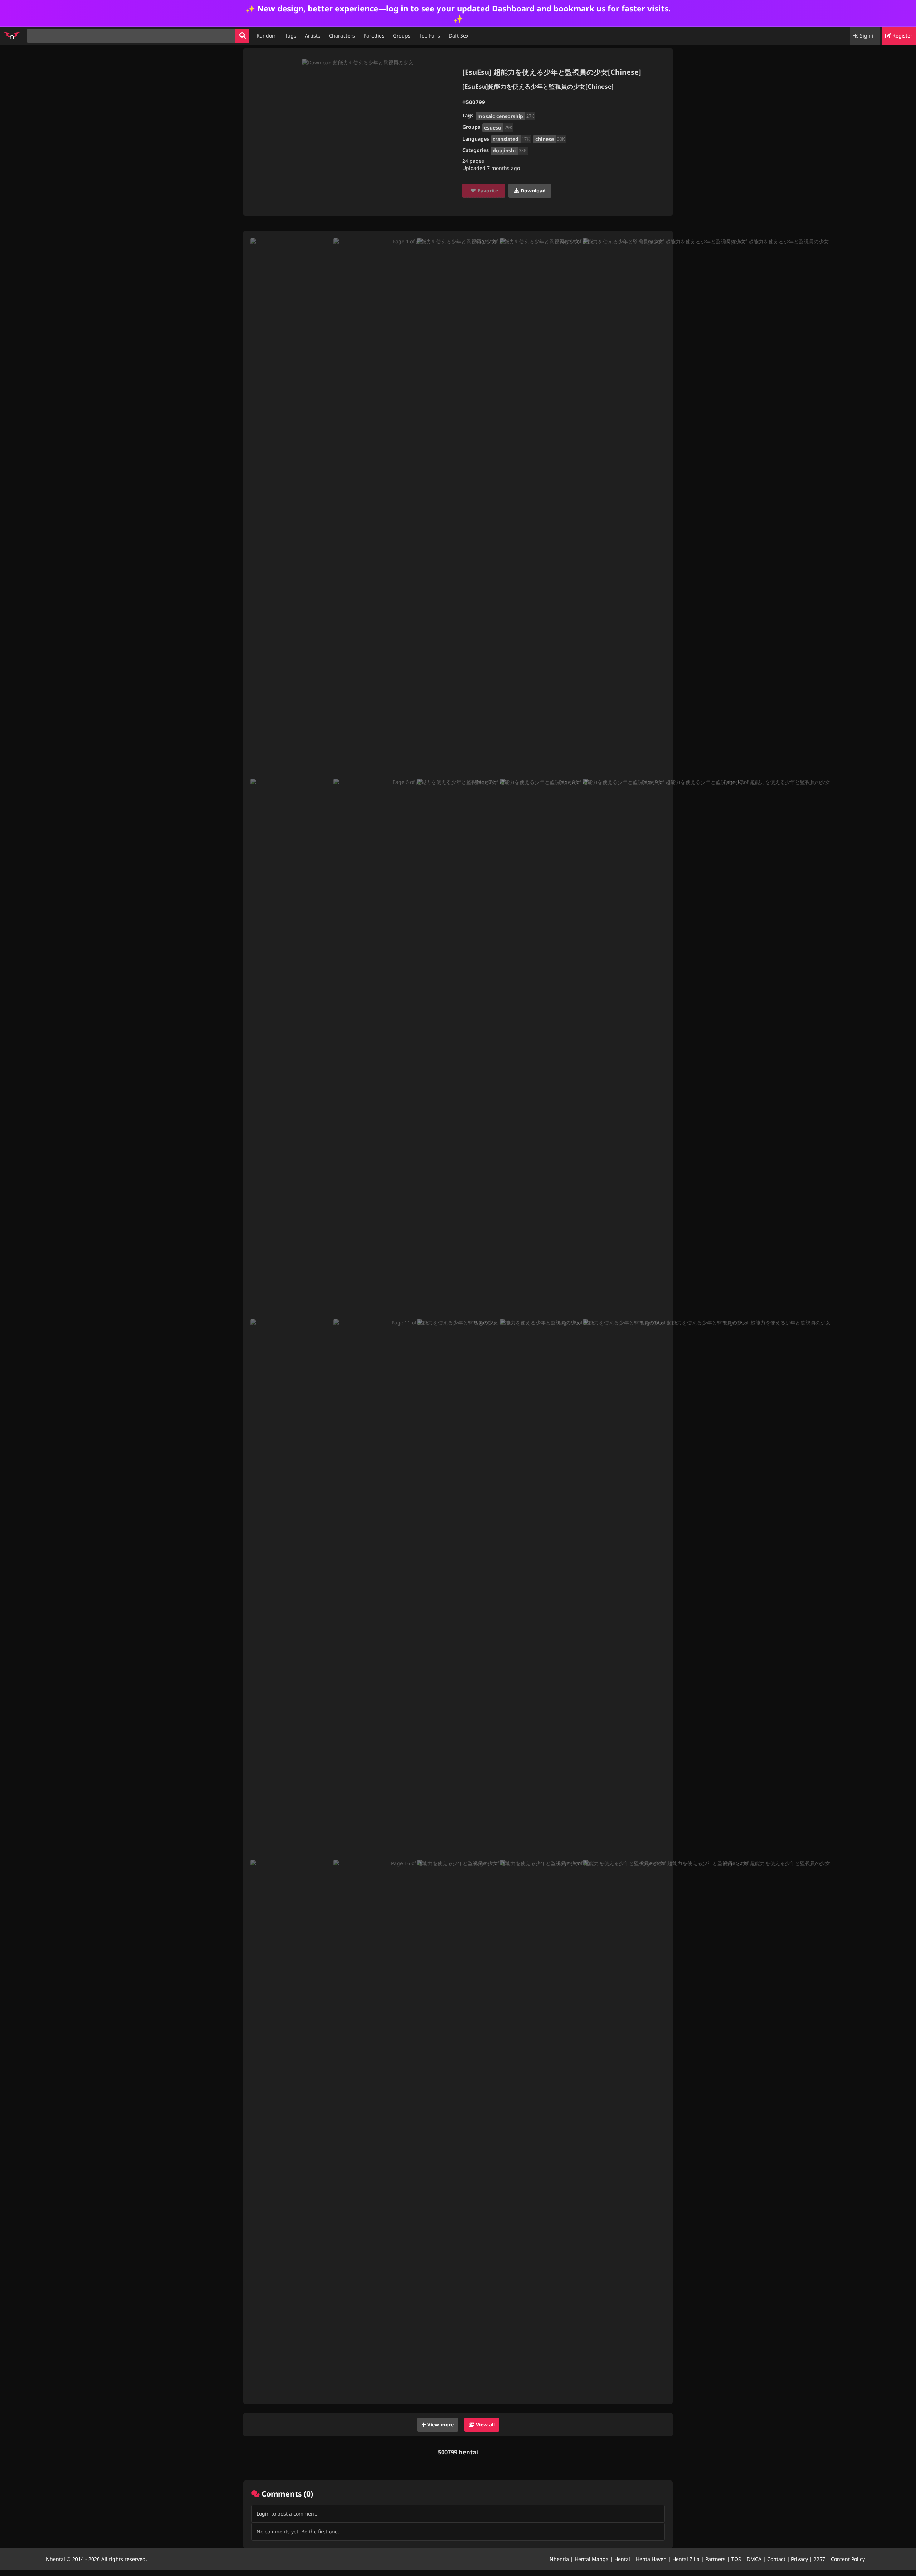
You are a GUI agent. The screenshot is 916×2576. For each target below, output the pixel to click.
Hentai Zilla (686, 2559)
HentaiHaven (651, 2559)
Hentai (622, 2559)
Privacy (800, 2559)
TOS (736, 2559)
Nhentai (55, 2559)
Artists (313, 36)
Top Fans (430, 36)
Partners (715, 2559)
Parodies (374, 36)
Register (902, 36)
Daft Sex (459, 36)
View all (485, 2424)
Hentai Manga (592, 2559)
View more (440, 2424)
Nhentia (559, 2559)
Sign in (868, 36)
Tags (291, 36)
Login (263, 2514)
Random (267, 36)
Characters (342, 36)
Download (532, 191)
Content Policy (848, 2559)
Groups (402, 36)
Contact (776, 2559)
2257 (819, 2559)
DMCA (754, 2559)
